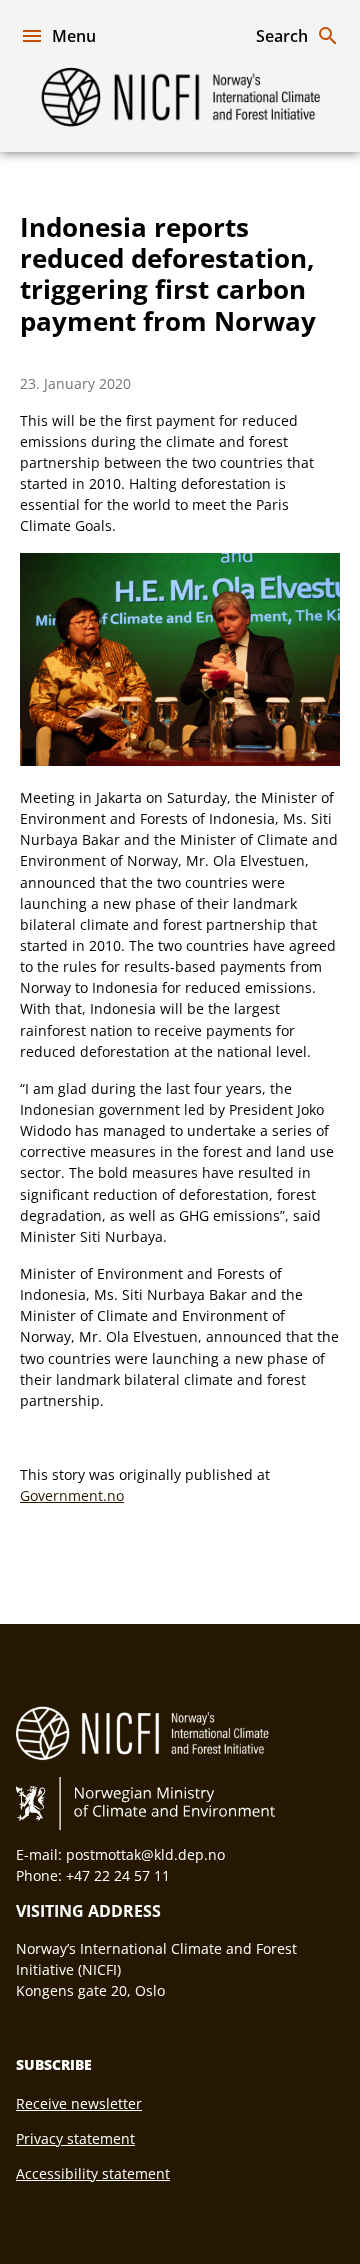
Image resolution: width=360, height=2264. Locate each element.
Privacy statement (75, 2138)
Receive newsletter (79, 2103)
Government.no (72, 1495)
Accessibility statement (93, 2173)
